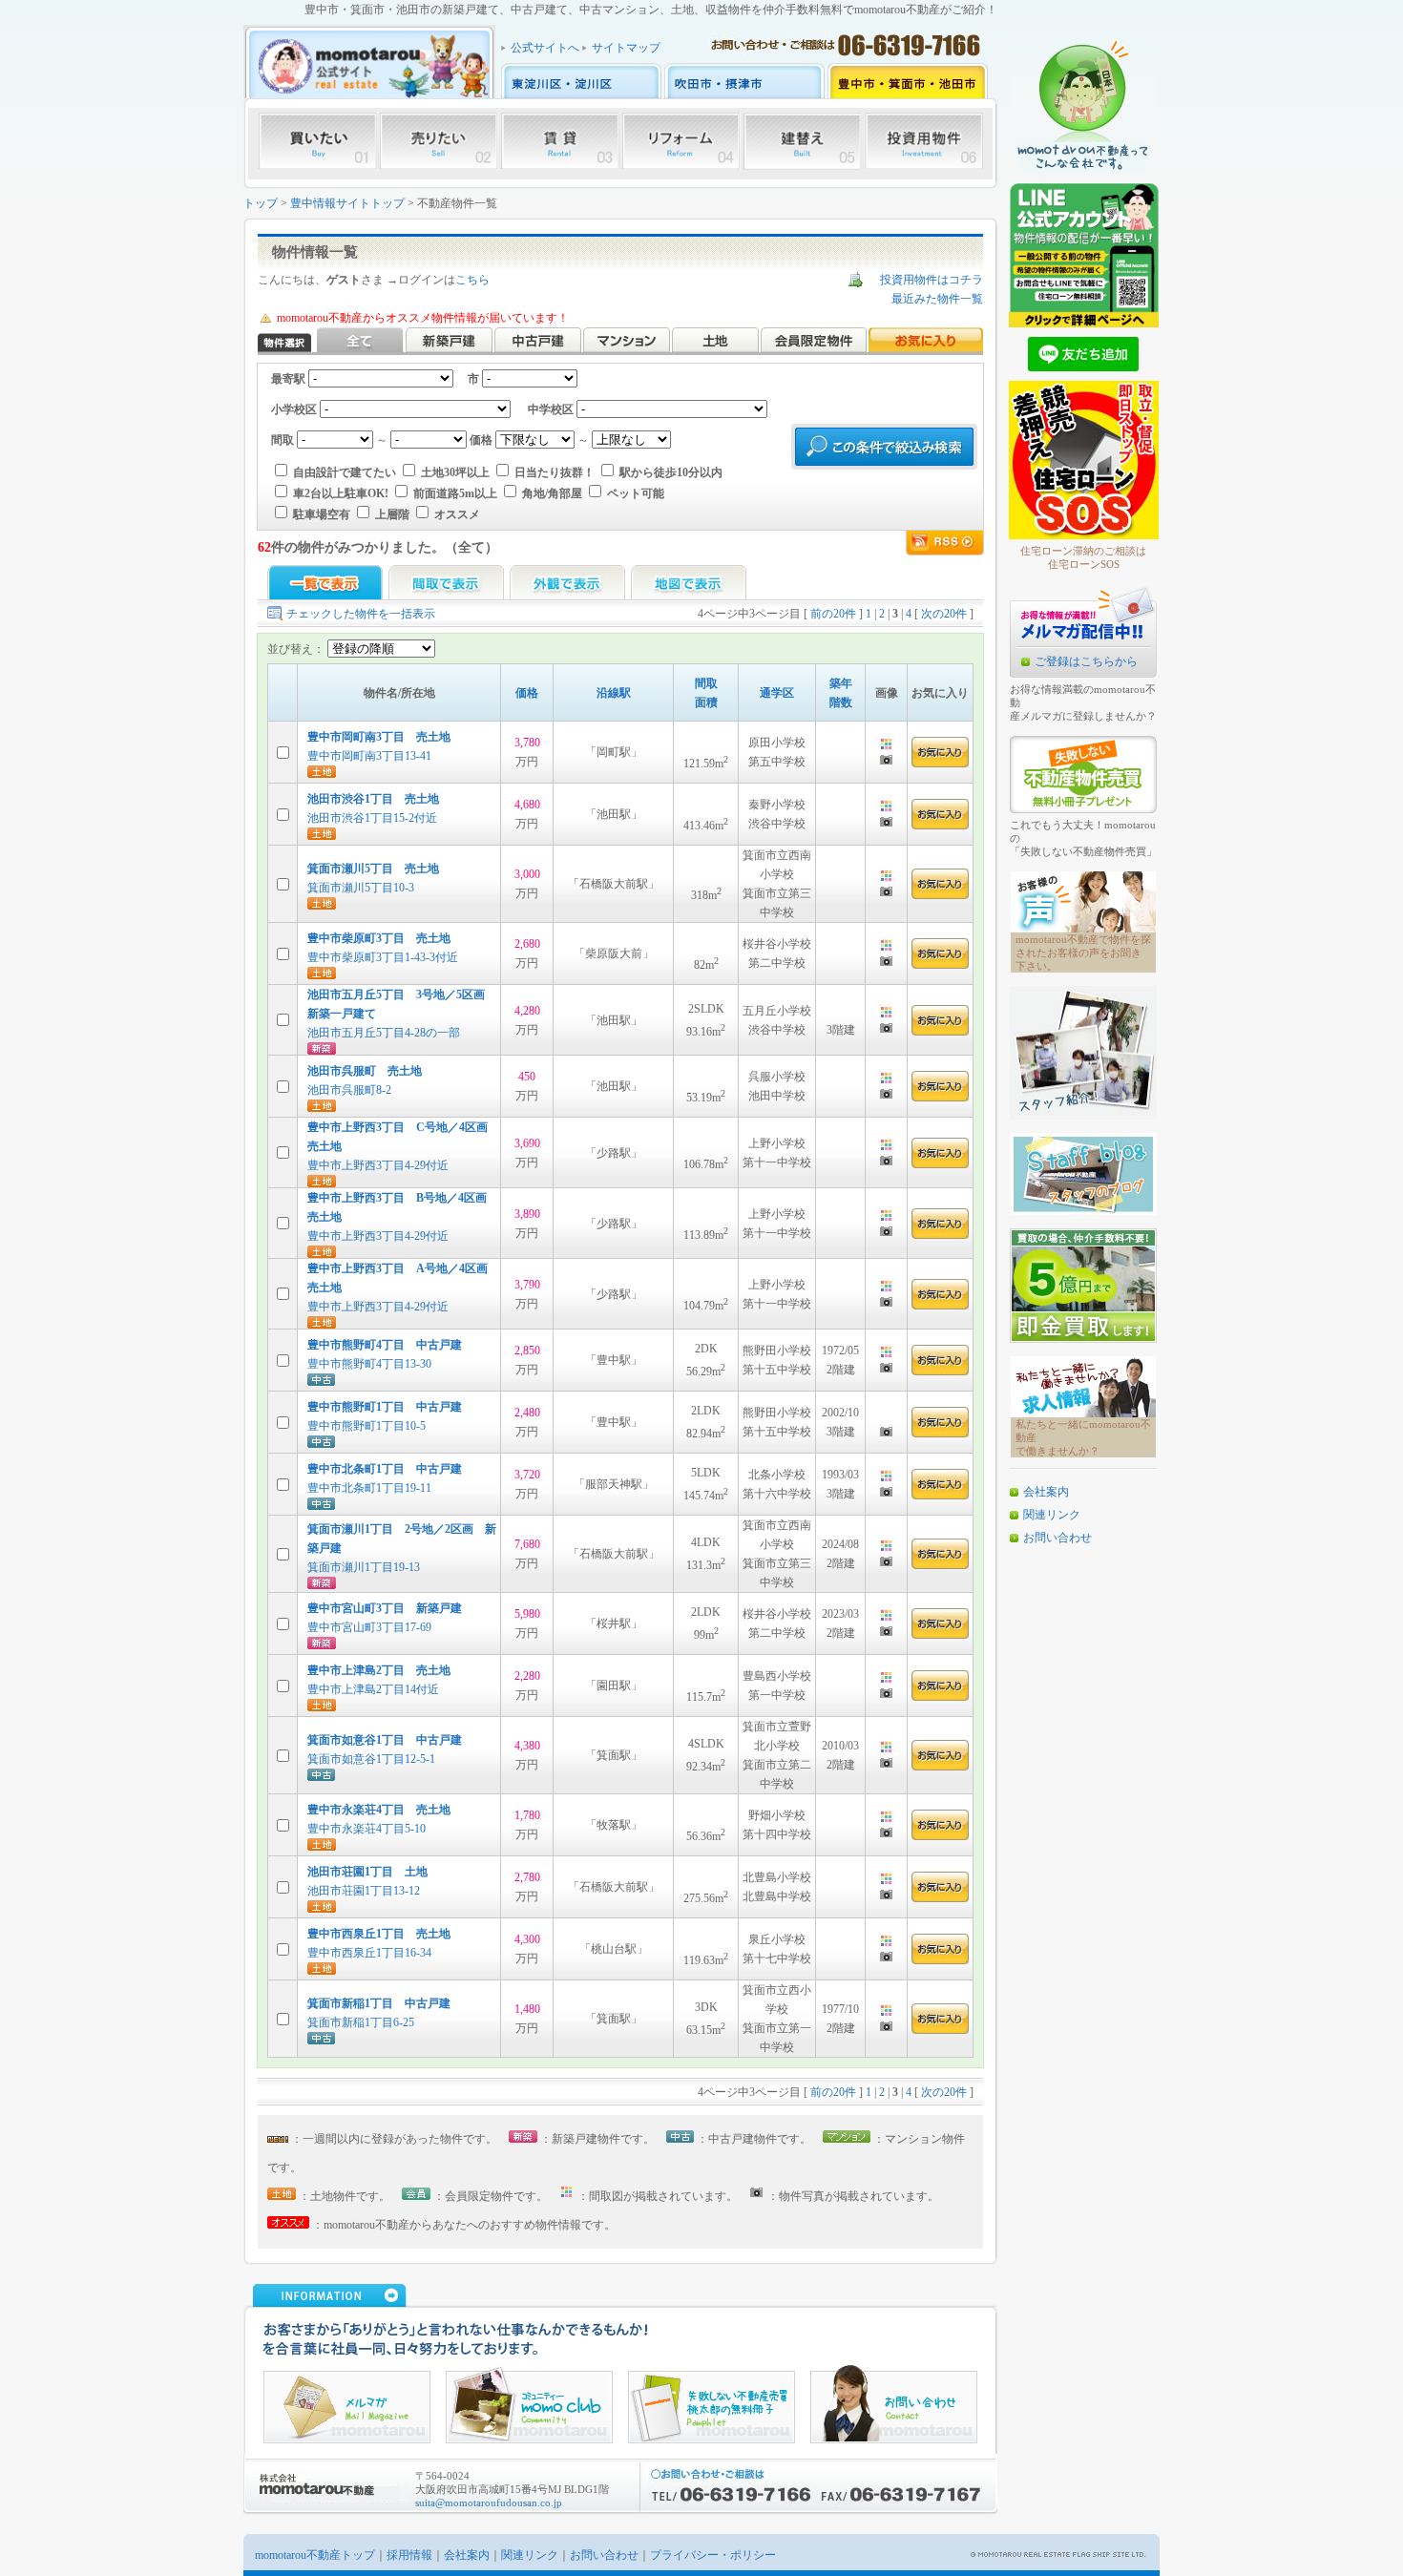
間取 (706, 683)
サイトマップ (626, 48)
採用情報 (409, 2555)
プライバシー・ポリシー (713, 2555)
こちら (472, 280)
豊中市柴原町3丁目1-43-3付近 (383, 957)
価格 (527, 693)
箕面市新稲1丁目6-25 (361, 2022)
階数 (841, 702)
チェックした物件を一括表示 (361, 614)
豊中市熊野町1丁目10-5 (366, 1426)
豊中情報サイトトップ (347, 203)
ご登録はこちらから (1086, 661)
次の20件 (944, 614)
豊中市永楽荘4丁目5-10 (366, 1829)
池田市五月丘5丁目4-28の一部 (384, 1033)
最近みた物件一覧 (937, 299)
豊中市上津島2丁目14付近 (373, 1689)
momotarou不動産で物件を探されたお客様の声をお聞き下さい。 (1083, 953)
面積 (706, 702)
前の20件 (833, 614)
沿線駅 (614, 693)
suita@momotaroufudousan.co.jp (489, 2503)
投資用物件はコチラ (932, 280)
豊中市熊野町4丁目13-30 (369, 1364)
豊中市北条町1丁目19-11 (369, 1488)
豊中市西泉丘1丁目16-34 (369, 1953)
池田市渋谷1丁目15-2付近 (378, 818)
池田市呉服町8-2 (349, 1090)
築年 (841, 683)
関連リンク (1052, 1515)
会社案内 (1046, 1492)
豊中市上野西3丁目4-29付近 (378, 1165)
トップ (261, 203)
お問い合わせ (1057, 1538)
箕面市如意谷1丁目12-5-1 (371, 1759)
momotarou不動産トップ (315, 2555)
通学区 (777, 693)
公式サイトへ (545, 48)
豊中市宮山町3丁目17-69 (369, 1627)
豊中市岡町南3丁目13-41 (369, 756)
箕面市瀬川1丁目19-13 (369, 1567)
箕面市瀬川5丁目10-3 (361, 888)
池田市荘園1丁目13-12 (364, 1891)
